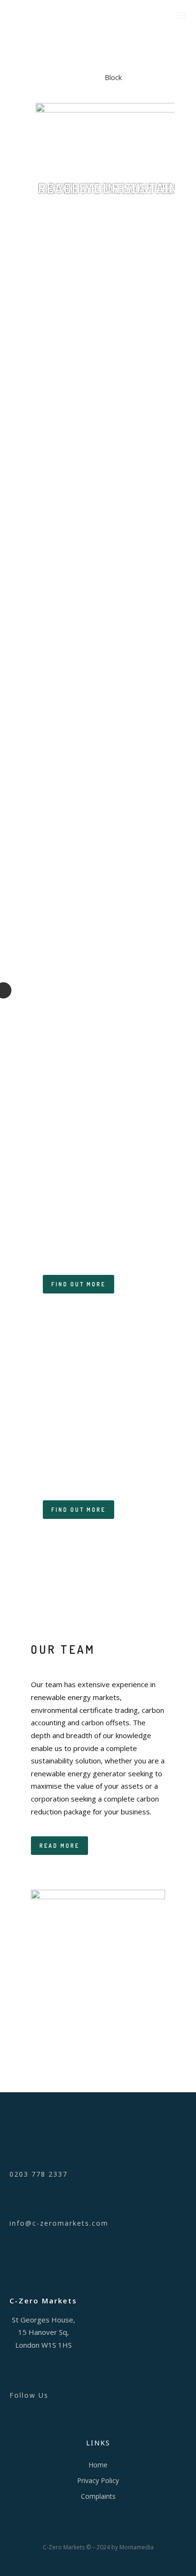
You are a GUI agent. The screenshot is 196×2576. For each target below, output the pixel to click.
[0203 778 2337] (98, 2152)
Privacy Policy (98, 2480)
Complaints (98, 2496)
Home (98, 2465)
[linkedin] (98, 2373)
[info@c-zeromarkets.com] (98, 2201)
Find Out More (78, 1284)
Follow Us (29, 2395)
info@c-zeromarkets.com (59, 2223)
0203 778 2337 (39, 2174)
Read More (59, 1846)
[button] (113, 222)
